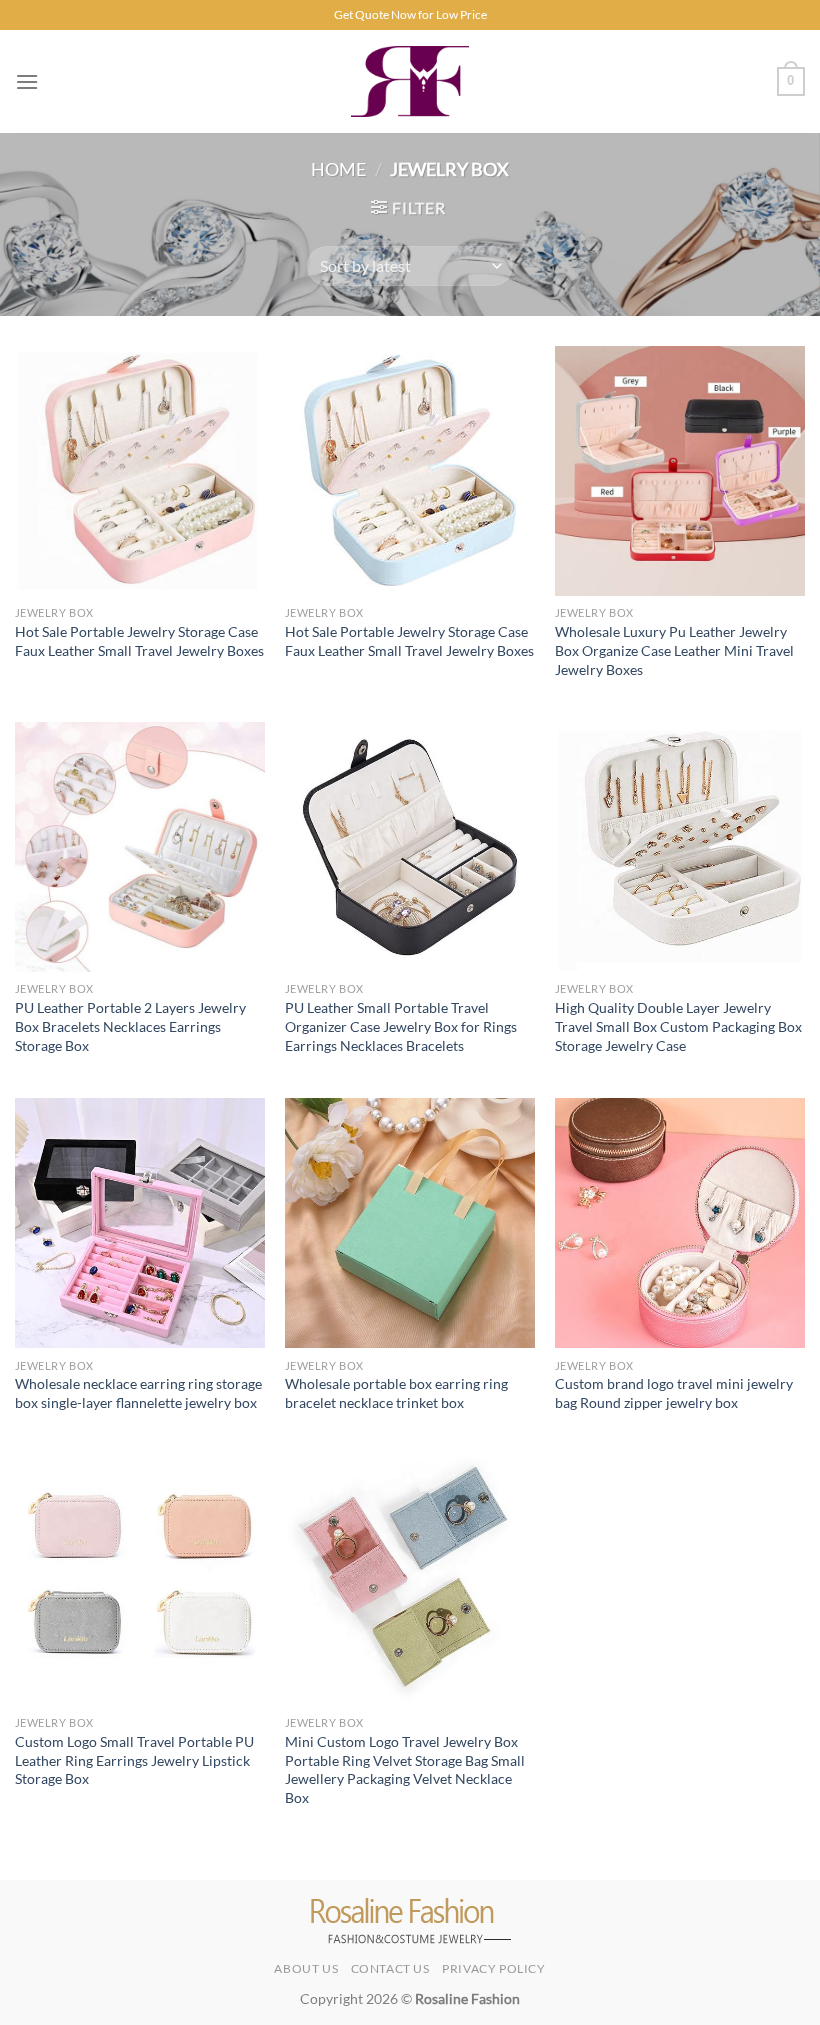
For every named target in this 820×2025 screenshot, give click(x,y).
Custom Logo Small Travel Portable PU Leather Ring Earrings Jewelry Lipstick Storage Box (134, 1760)
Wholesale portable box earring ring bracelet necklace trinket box (396, 1393)
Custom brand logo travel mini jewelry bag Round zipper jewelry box (674, 1393)
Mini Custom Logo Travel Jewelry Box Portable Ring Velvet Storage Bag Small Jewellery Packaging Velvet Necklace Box (405, 1769)
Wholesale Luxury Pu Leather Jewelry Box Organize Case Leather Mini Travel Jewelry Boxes (674, 650)
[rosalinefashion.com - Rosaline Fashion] (410, 81)
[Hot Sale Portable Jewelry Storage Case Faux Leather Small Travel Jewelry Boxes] (140, 471)
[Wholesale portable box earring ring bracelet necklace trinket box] (410, 1223)
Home (338, 169)
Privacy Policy (494, 1968)
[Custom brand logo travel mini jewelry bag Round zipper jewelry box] (680, 1223)
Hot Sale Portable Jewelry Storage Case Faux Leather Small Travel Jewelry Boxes (139, 641)
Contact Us (390, 1968)
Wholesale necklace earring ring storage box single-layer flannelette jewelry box (138, 1393)
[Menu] (27, 81)
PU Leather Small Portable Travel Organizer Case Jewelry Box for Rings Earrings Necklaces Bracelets (401, 1026)
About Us (306, 1968)
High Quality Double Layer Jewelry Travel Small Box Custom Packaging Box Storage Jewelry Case (678, 1026)
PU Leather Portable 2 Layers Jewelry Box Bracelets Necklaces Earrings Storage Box (130, 1026)
